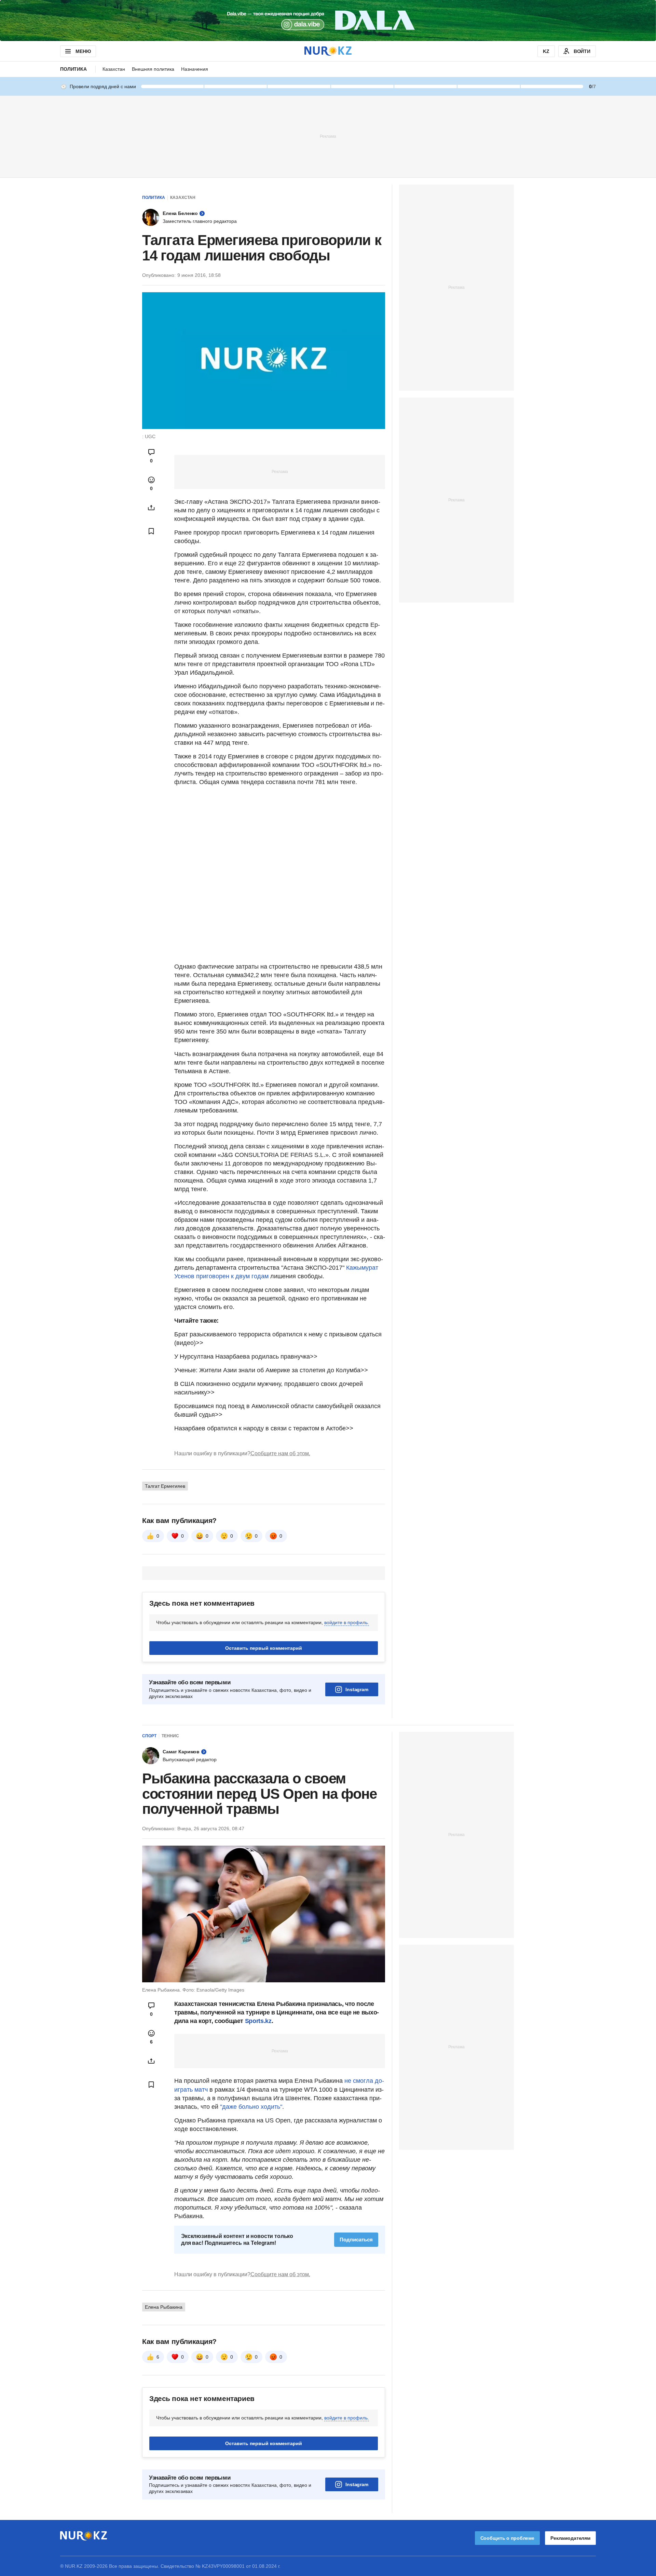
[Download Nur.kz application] (328, 21)
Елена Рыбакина (164, 2307)
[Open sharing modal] (151, 508)
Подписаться (356, 2240)
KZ (546, 51)
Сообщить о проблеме (507, 2538)
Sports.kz (258, 2021)
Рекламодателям (570, 2538)
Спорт (149, 1736)
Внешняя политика (153, 69)
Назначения (195, 69)
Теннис (170, 1736)
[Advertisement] (328, 136)
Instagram (357, 1689)
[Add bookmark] (151, 531)
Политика (73, 69)
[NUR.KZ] (328, 51)
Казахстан (114, 69)
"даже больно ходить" (251, 2107)
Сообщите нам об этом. (280, 1453)
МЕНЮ (83, 51)
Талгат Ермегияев (165, 1486)
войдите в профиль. (347, 1622)
